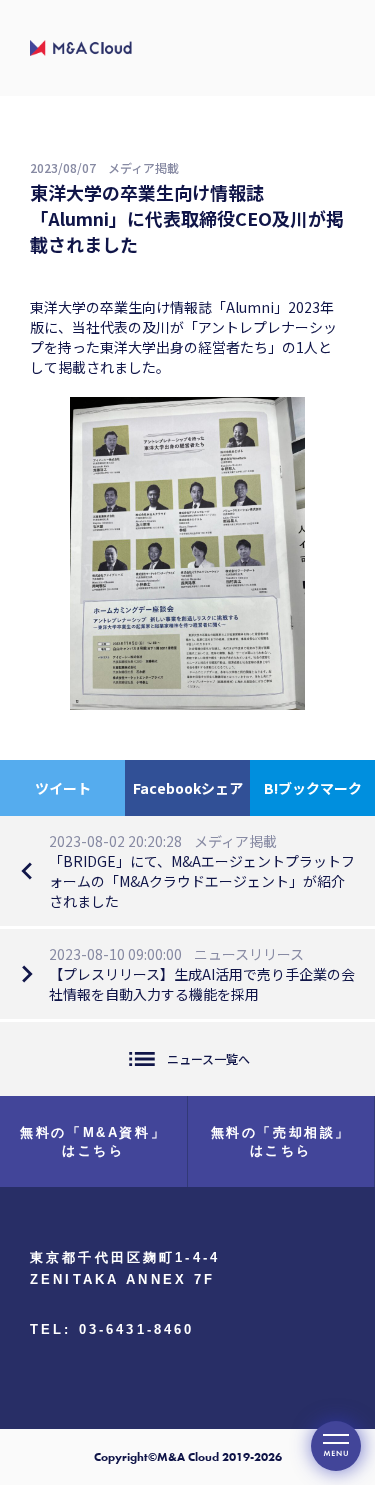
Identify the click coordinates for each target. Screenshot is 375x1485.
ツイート (63, 788)
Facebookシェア (188, 788)
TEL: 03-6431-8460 (112, 1329)
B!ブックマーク (313, 788)
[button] (336, 1446)
